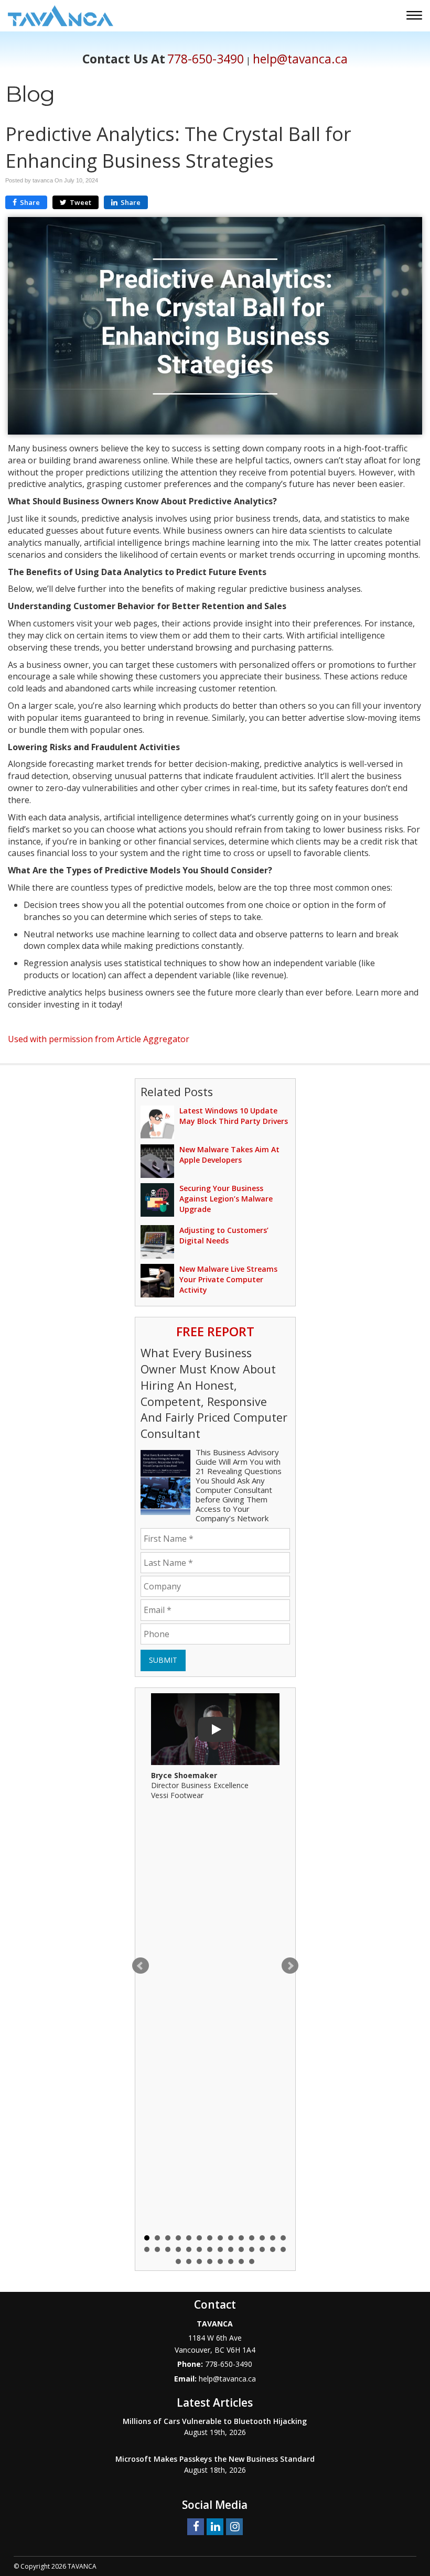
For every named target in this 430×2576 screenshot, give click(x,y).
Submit (163, 1660)
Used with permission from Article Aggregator (99, 1039)
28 (283, 2249)
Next (290, 1966)
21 (210, 2249)
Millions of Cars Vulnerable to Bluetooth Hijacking (215, 2421)
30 (189, 2261)
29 (178, 2261)
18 (178, 2249)
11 (252, 2238)
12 (262, 2238)
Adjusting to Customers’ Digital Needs (224, 1235)
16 (157, 2249)
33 (220, 2261)
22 (220, 2249)
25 (252, 2249)
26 (262, 2249)
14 (283, 2238)
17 (168, 2249)
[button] (416, 17)
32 (210, 2261)
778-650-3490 (206, 59)
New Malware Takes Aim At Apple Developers (229, 1155)
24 (241, 2249)
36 (252, 2261)
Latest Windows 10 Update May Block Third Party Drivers (234, 1116)
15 (147, 2249)
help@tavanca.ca (300, 59)
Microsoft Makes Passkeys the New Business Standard (215, 2459)
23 (231, 2249)
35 (241, 2261)
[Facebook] (196, 2526)
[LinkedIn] (215, 2526)
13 (273, 2238)
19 (189, 2249)
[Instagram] (234, 2526)
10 (241, 2238)
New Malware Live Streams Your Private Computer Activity (228, 1279)
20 (199, 2249)
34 (231, 2261)
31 (199, 2261)
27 (273, 2249)
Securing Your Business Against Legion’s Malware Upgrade (226, 1199)
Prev (141, 1966)
